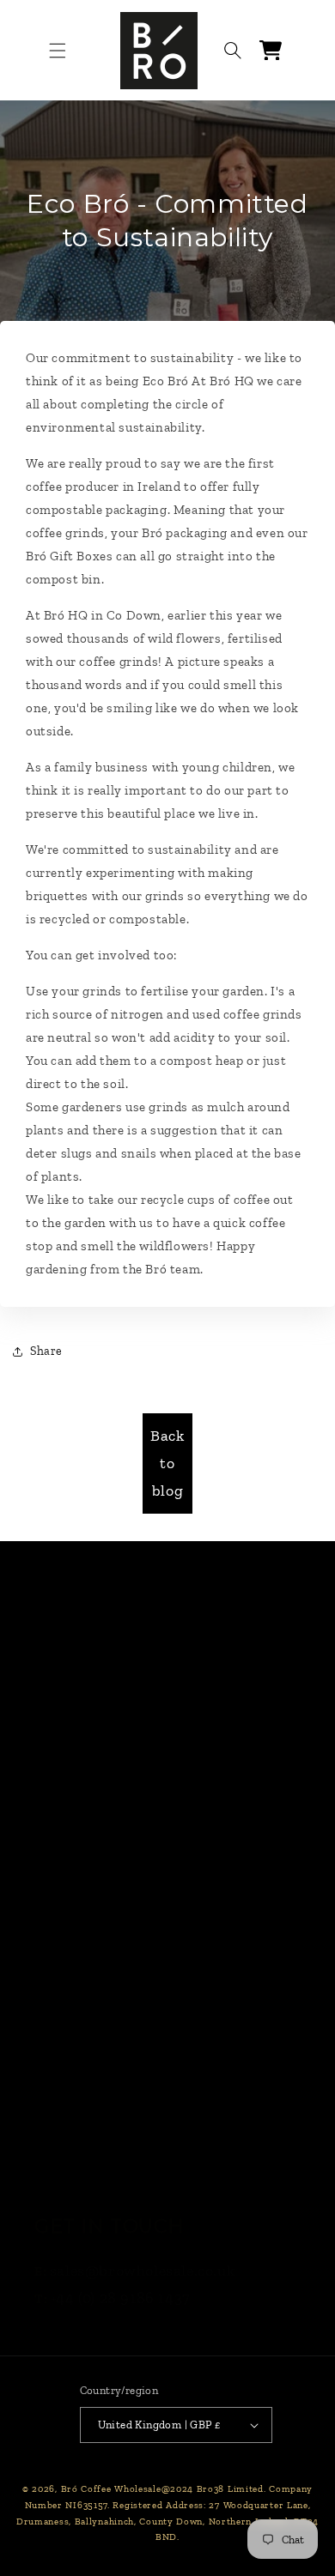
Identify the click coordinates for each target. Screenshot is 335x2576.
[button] (58, 51)
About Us (67, 1872)
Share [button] (46, 1351)
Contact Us (74, 1826)
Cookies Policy (85, 2041)
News (54, 1781)
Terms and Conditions (113, 1950)
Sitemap (64, 2175)
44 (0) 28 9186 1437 (122, 2298)
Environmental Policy (111, 2131)
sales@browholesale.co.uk (142, 2271)
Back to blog (167, 1463)
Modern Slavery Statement (130, 2085)
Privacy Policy (84, 1995)
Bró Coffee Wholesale (111, 2489)
